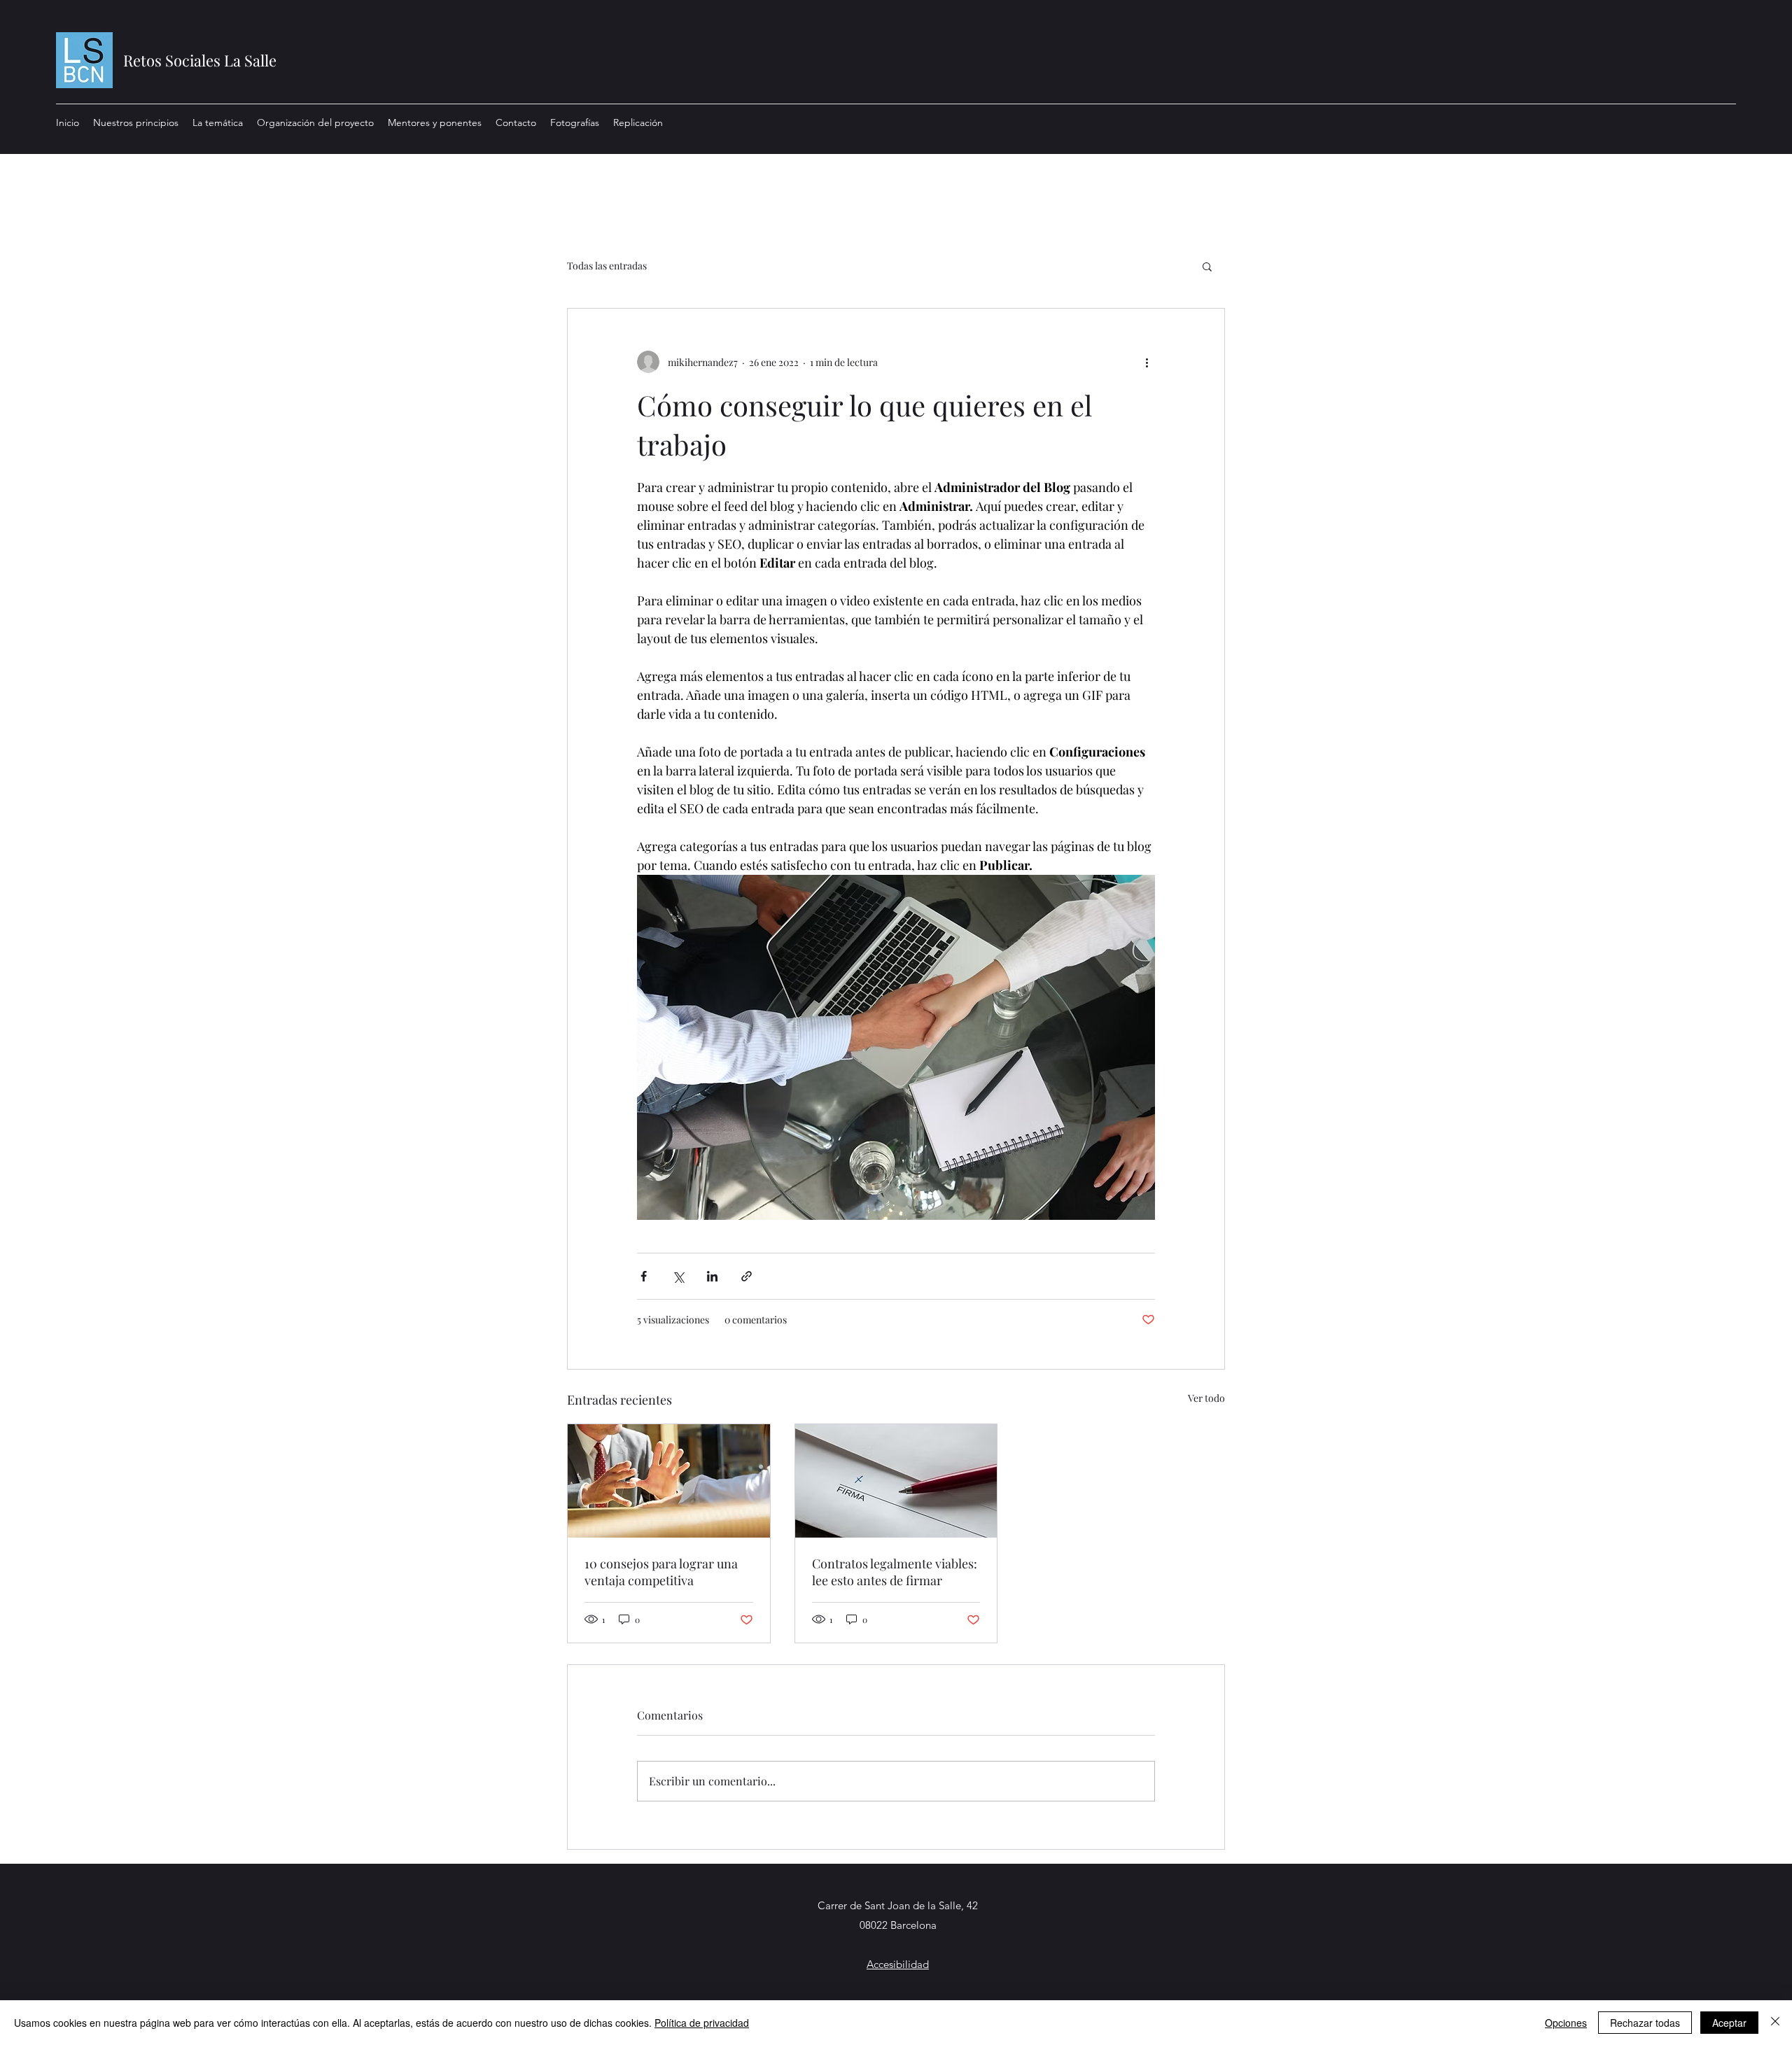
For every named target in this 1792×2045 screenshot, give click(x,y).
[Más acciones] (1147, 362)
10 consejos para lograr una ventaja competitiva (661, 1572)
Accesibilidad (898, 1964)
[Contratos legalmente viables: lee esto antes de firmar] (896, 1481)
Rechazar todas (1645, 2023)
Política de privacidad (702, 2023)
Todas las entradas (607, 266)
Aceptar (1729, 2023)
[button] (1207, 266)
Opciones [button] (1566, 2023)
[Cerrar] (1775, 2023)
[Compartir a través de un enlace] (747, 1276)
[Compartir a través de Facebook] (644, 1276)
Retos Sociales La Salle (200, 60)
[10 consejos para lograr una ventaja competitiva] (669, 1481)
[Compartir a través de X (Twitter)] (678, 1276)
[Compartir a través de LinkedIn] (712, 1276)
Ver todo (1206, 1398)
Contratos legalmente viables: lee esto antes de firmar (895, 1572)
